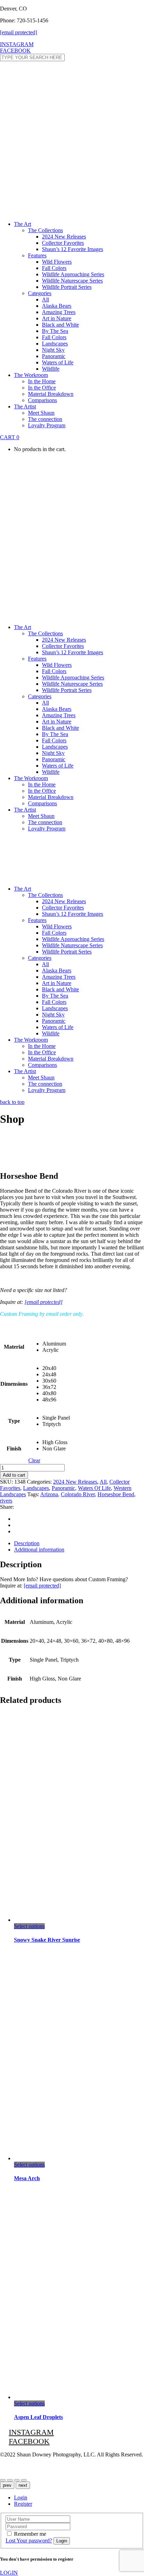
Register (23, 2504)
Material (14, 1347)
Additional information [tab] (39, 1550)
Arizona (49, 1494)
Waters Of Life (94, 1488)
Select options (29, 1926)
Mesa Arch (27, 2178)
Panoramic (63, 1488)
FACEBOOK (15, 51)
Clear (34, 1460)
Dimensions (14, 1384)
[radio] (56, 1344)
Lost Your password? (29, 2541)
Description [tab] (27, 1543)
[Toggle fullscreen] (24, 2480)
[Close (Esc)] (10, 2480)
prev (7, 2485)
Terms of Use (51, 2466)
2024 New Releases (75, 1482)
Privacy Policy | (17, 2466)
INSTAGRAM (17, 44)
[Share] (3, 2480)
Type (14, 1421)
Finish (14, 1448)
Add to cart (14, 1475)
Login (21, 2497)
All (103, 1482)
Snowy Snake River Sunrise (47, 1940)
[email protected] (44, 1302)
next (23, 2485)
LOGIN (9, 2573)
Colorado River (78, 1494)
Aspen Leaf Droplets (38, 2417)
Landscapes (36, 1488)
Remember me (30, 2534)
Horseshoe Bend (116, 1494)
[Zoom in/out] (17, 2480)
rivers (6, 1501)
